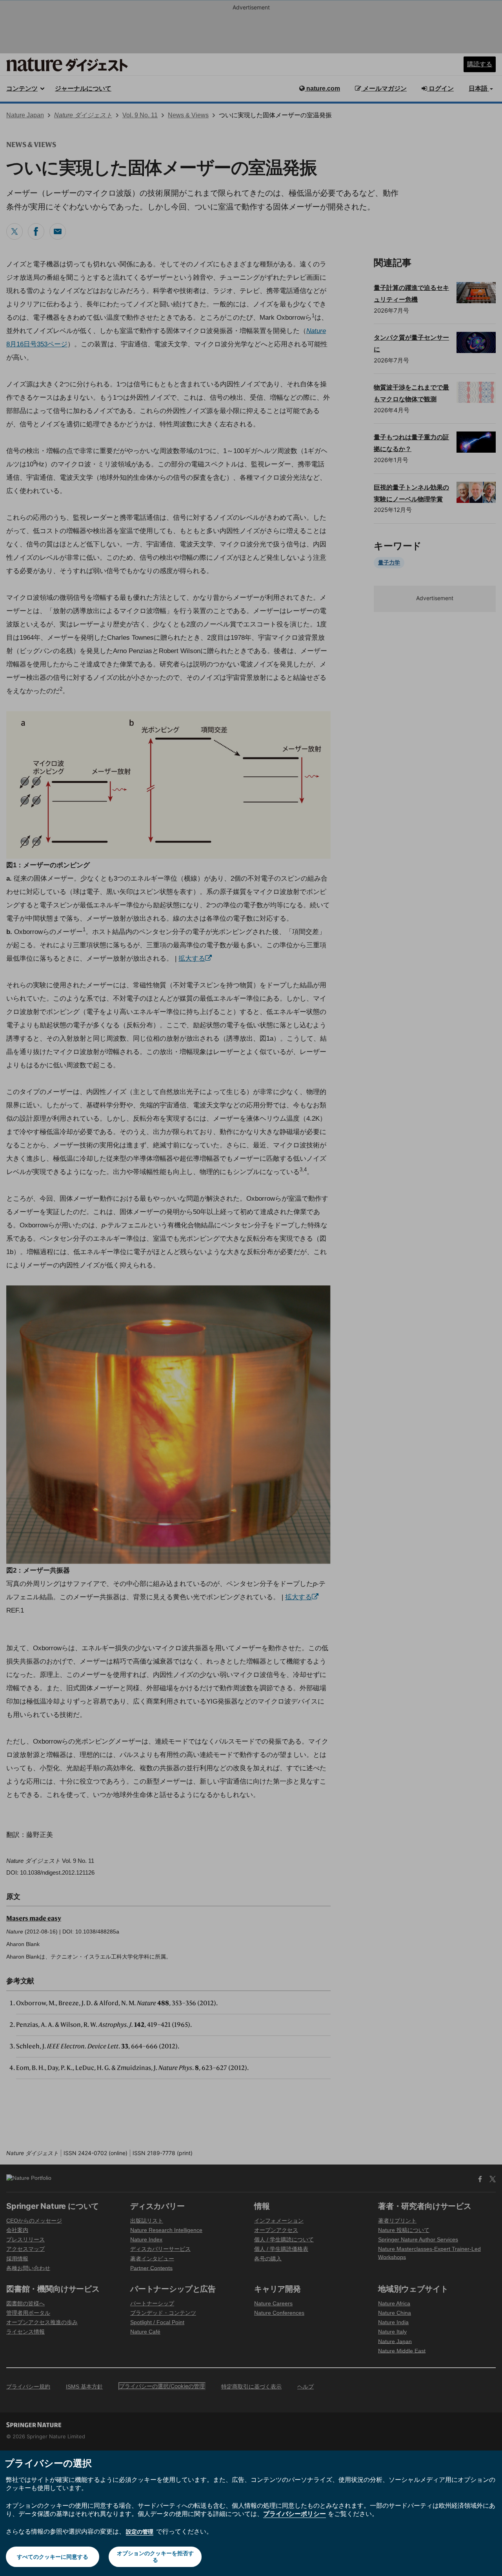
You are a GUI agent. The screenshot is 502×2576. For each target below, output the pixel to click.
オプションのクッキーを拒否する (155, 2556)
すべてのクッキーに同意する (53, 2557)
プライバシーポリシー (295, 2514)
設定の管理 (140, 2531)
